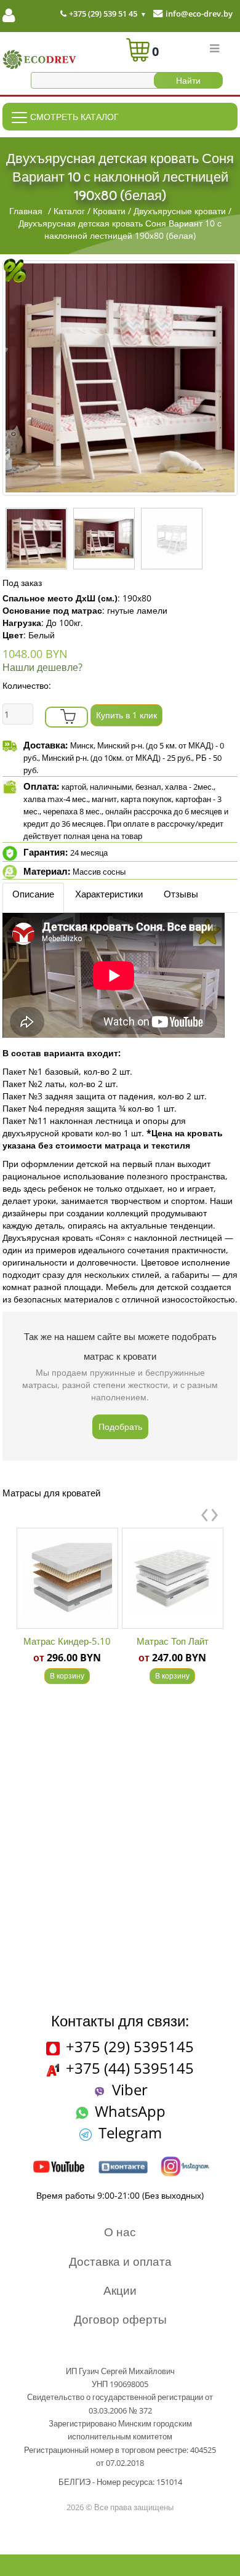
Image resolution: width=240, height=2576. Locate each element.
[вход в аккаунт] (9, 18)
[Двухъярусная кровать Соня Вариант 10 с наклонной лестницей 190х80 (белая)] (120, 378)
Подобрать (120, 1426)
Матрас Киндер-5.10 (67, 1641)
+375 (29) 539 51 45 (102, 14)
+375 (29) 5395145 (130, 2046)
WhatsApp (130, 2111)
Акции (120, 2290)
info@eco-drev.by (199, 14)
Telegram (130, 2133)
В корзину (67, 1676)
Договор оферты (120, 2319)
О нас (120, 2232)
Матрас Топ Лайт (173, 1641)
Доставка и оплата (120, 2261)
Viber (130, 2089)
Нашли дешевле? (42, 667)
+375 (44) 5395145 (130, 2068)
